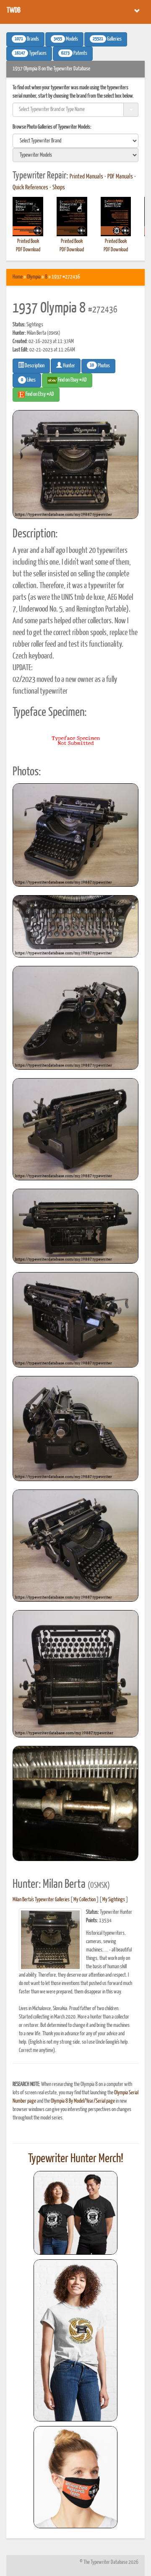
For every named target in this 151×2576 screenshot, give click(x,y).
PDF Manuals (120, 177)
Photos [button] (100, 366)
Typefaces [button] (31, 54)
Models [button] (66, 39)
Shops (59, 188)
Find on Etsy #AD (39, 394)
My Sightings (114, 1900)
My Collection (85, 1900)
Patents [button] (74, 54)
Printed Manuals (86, 177)
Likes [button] (28, 380)
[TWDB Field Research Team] (75, 2477)
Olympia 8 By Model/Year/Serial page (83, 2101)
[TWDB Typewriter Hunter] (75, 2213)
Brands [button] (27, 39)
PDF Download (28, 250)
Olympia (34, 277)
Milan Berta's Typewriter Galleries (41, 1900)
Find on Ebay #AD (72, 380)
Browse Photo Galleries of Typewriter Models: (52, 127)
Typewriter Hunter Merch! (76, 2159)
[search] (75, 141)
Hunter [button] (69, 366)
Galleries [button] (107, 39)
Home (18, 277)
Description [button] (34, 366)
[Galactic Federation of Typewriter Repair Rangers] (75, 2341)
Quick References (30, 188)
